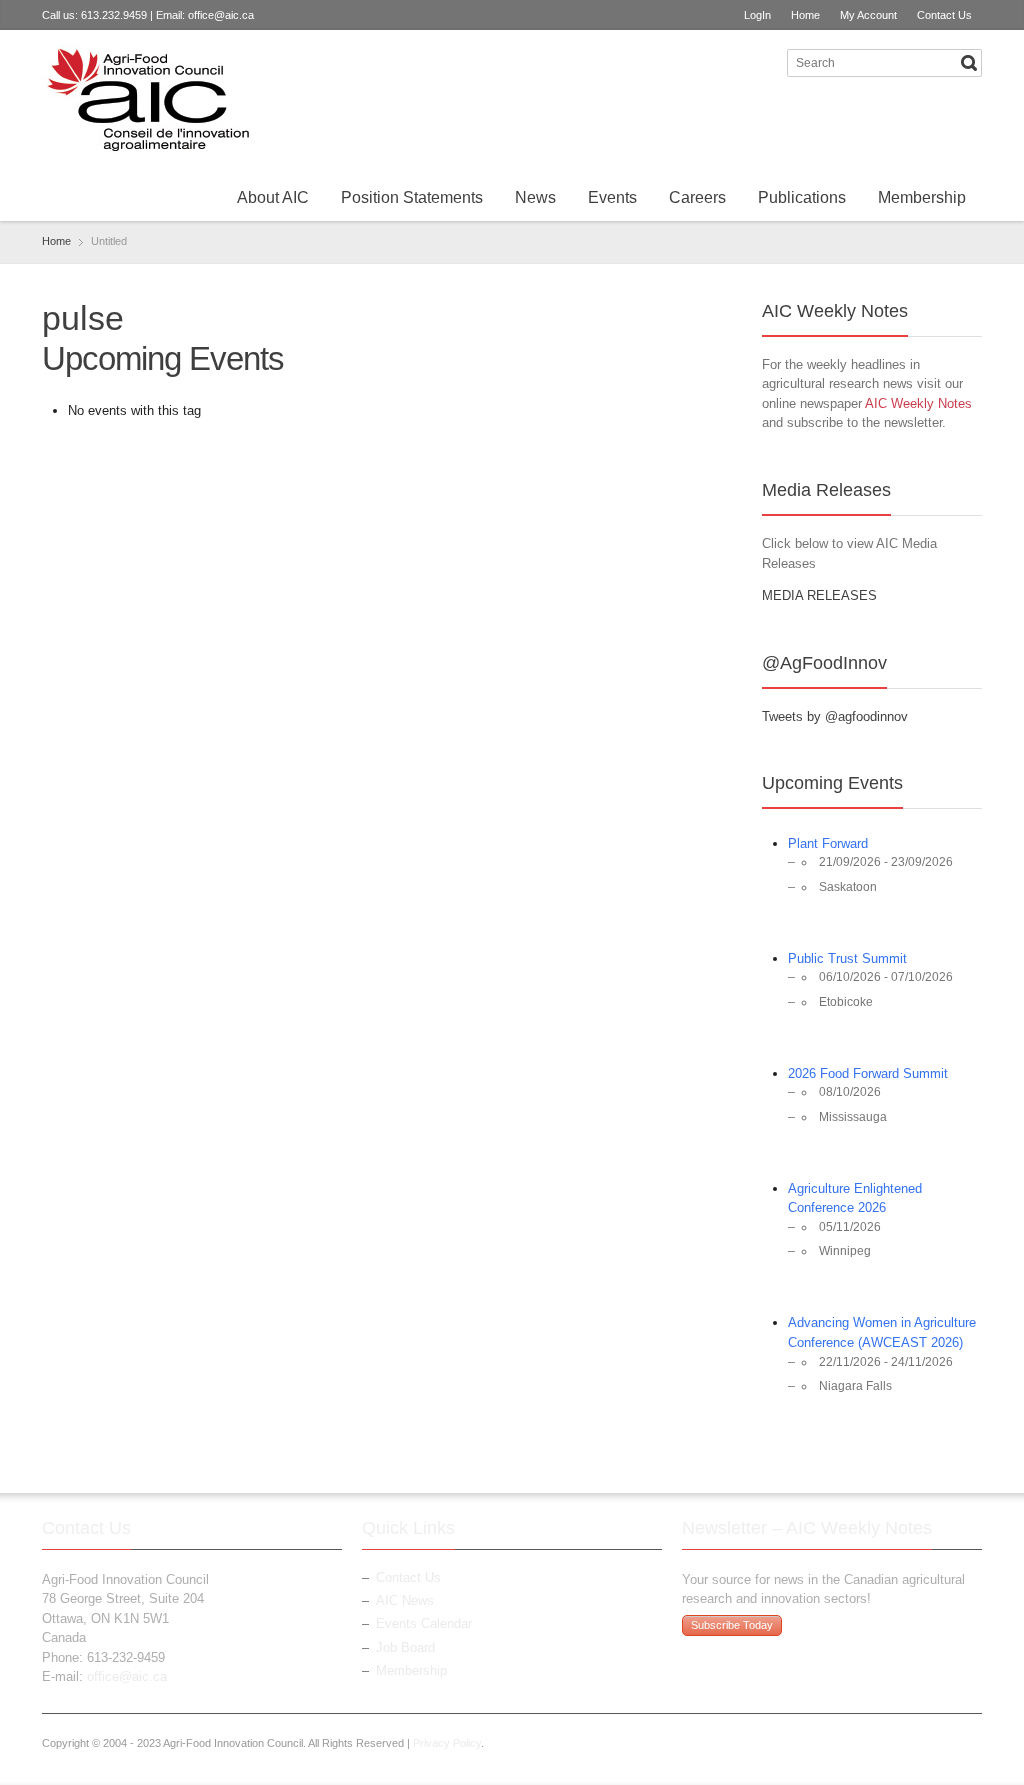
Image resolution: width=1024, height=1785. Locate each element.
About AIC (273, 197)
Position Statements (412, 197)
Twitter (732, 62)
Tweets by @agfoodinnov (835, 716)
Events (612, 197)
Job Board (405, 1647)
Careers (697, 197)
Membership (922, 197)
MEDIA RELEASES (819, 595)
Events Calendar (424, 1623)
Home (805, 15)
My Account (868, 15)
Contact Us (944, 15)
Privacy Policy (447, 1743)
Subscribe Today (732, 1625)
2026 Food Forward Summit (868, 1073)
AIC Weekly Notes (918, 403)
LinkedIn (765, 62)
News (535, 197)
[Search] (969, 63)
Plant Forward (828, 843)
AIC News (405, 1600)
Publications (802, 197)
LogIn (757, 15)
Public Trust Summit (847, 958)
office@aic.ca (221, 15)
